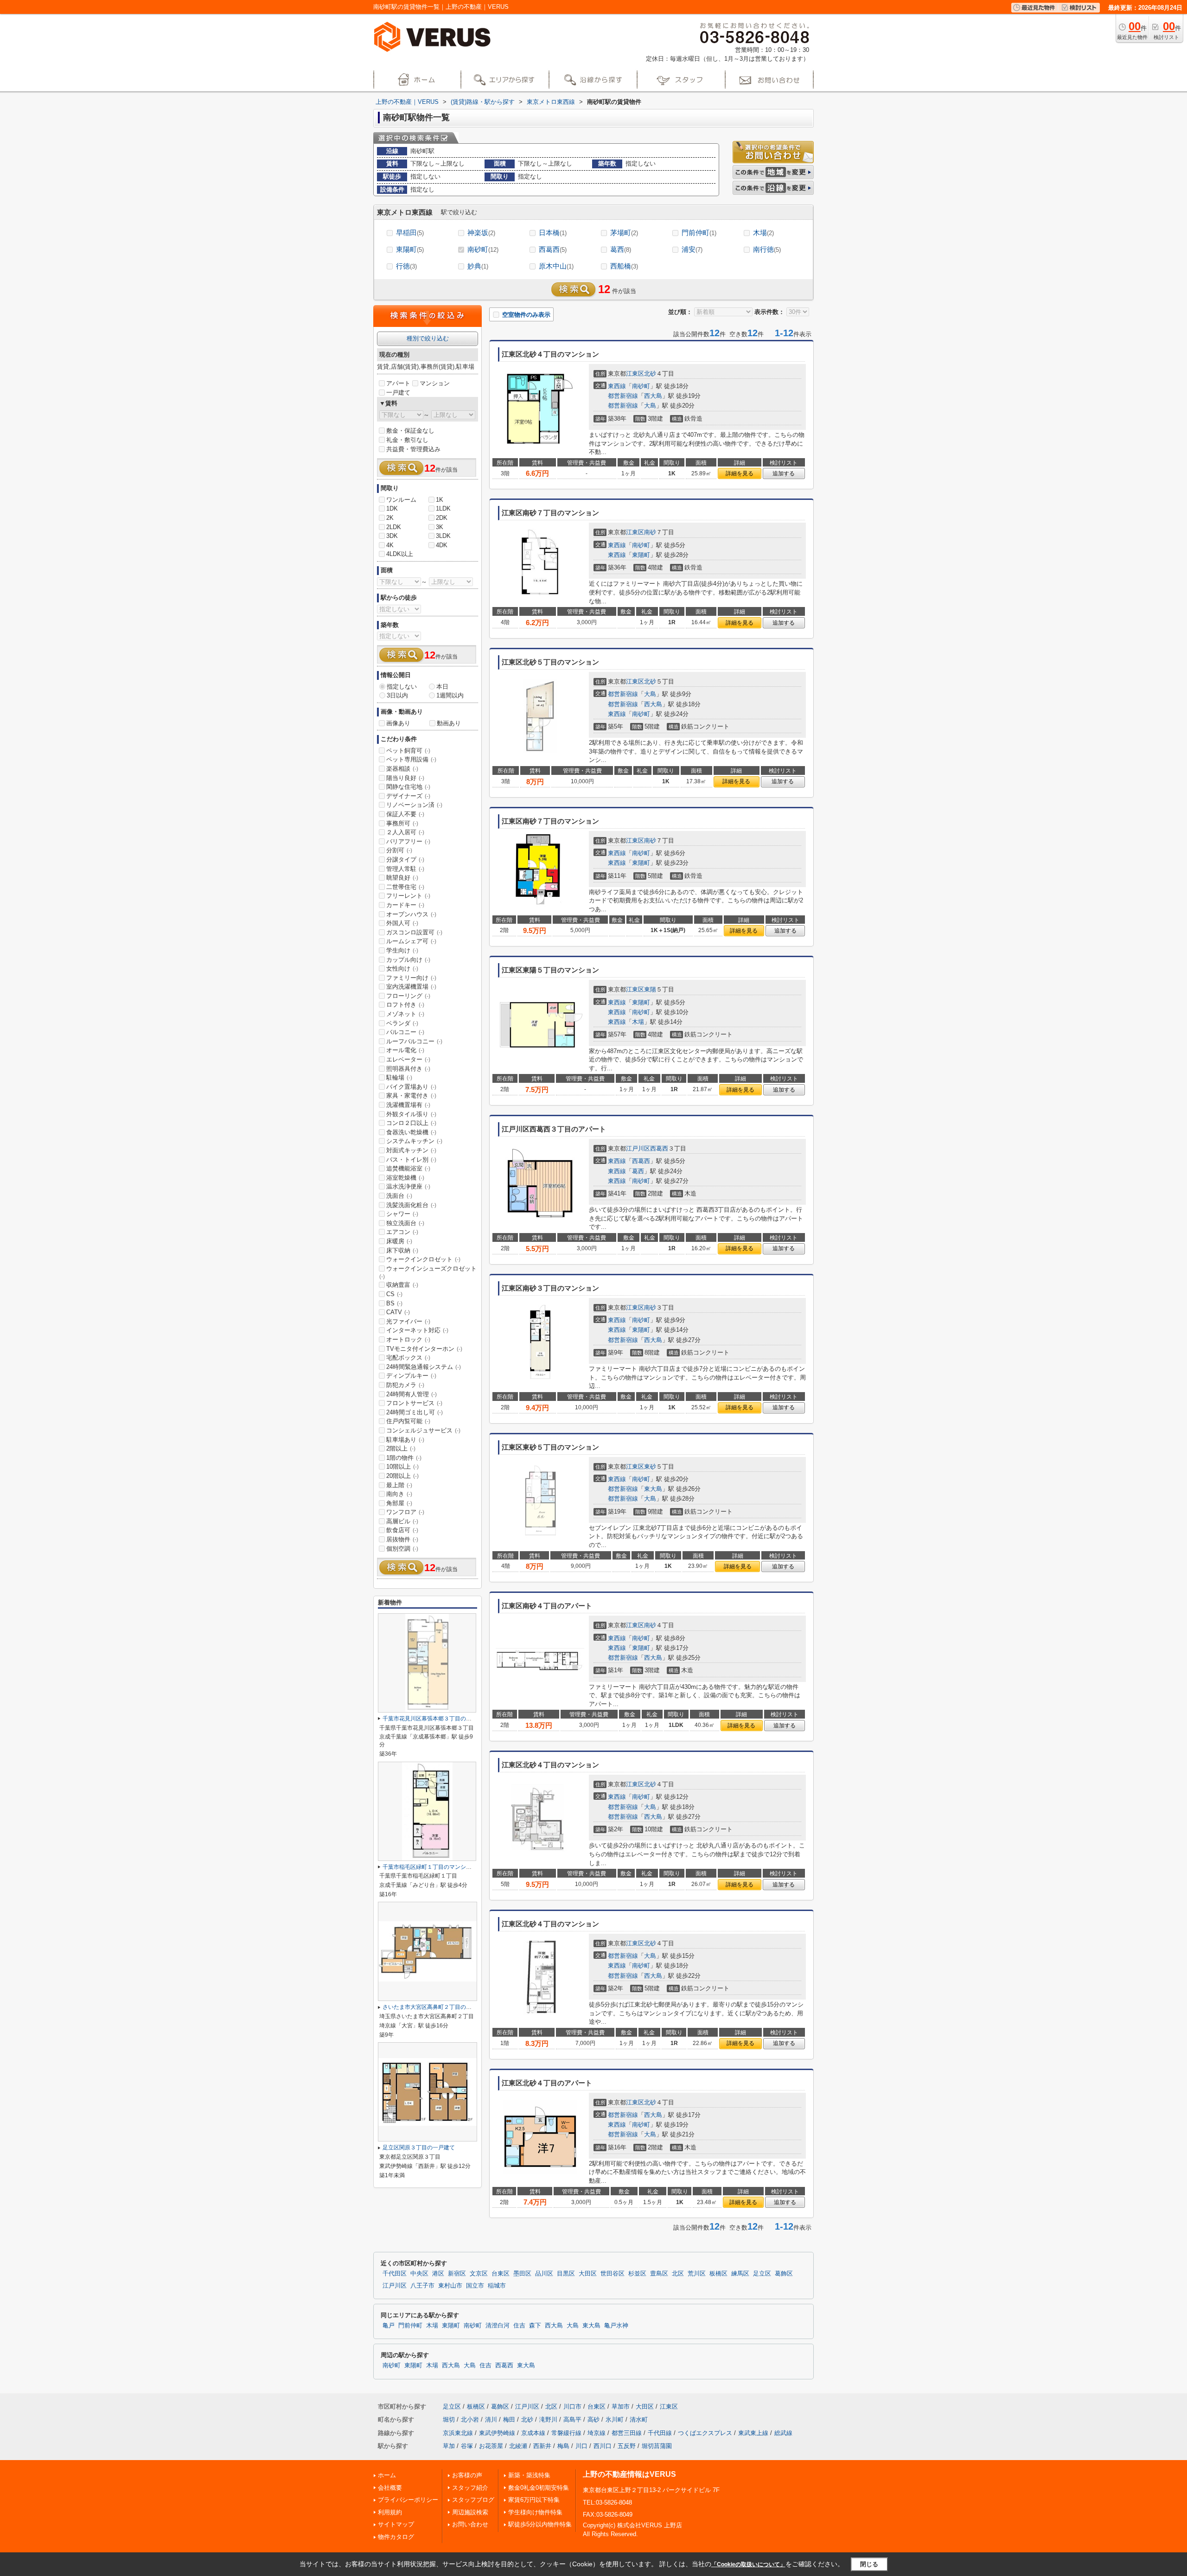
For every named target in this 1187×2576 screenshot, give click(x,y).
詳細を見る (740, 473)
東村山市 (450, 2286)
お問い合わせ (470, 2524)
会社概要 (390, 2488)
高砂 (593, 2419)
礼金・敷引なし (407, 440)
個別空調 (402, 1549)
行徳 (406, 266)
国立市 (475, 2286)
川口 (581, 2446)
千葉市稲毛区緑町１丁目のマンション (430, 1867)
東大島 (653, 1489)
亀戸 (389, 2326)
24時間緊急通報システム (424, 1367)
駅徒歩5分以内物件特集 (540, 2524)
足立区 (762, 2274)
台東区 (501, 2274)
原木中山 (556, 266)
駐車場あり (405, 1440)
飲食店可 (402, 1530)
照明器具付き (408, 1069)
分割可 (399, 850)
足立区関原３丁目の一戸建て (419, 2148)
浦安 (692, 249)
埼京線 (597, 2433)
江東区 (635, 374)
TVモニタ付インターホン (424, 1349)
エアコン (402, 1232)
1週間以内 (450, 695)
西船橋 (624, 266)
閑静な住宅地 (408, 787)
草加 (449, 2446)
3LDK (443, 536)
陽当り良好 (405, 778)
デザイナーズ (408, 796)
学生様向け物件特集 (535, 2512)
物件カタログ (396, 2537)
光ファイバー (408, 1321)
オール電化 (405, 1050)
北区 (678, 2274)
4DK (442, 545)
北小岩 (470, 2419)
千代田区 (395, 2274)
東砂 (650, 1467)
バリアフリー (408, 841)
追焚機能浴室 (408, 1168)
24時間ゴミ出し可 (415, 1412)
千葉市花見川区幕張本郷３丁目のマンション (438, 1719)
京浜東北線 (458, 2433)
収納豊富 (402, 1285)
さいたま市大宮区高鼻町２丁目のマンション (438, 2007)
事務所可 (402, 823)
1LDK (443, 508)
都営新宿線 (623, 396)
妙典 (478, 266)
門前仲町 (699, 233)
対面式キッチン (411, 1150)
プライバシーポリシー (408, 2500)
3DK (392, 536)
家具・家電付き (411, 1096)
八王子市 (422, 2286)
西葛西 (553, 249)
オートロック (408, 1339)
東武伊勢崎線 (497, 2433)
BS (394, 1303)
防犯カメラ (405, 1385)
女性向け (402, 968)
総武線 (783, 2433)
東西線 (617, 386)
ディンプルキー (411, 1376)
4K (390, 545)
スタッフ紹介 (470, 2488)
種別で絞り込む (428, 338)
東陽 (650, 989)
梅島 (563, 2446)
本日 (442, 687)
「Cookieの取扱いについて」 (748, 2564)
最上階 (399, 1485)
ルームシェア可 (411, 941)
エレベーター (408, 1059)
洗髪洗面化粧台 (411, 1205)
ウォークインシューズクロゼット (428, 1272)
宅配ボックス (408, 1358)
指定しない (402, 687)
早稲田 (410, 233)
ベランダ (402, 1023)
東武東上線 (753, 2433)
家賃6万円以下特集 (534, 2500)
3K (440, 527)
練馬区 (740, 2274)
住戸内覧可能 (408, 1421)
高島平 (572, 2419)
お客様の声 (467, 2475)
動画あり (449, 723)
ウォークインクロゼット (423, 1259)
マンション (435, 383)
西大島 (653, 396)
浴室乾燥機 (405, 1178)
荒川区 (697, 2274)
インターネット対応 (417, 1330)
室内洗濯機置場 (411, 987)
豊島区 (659, 2274)
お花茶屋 (491, 2446)
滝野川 (548, 2419)
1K (440, 500)
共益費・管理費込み (413, 449)
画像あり (398, 723)
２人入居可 (405, 832)
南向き (399, 1494)
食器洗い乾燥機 (411, 1132)
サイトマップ (396, 2524)
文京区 (479, 2274)
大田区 (588, 2274)
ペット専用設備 (411, 759)
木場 (763, 233)
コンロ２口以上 (411, 1123)
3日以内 (397, 695)
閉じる (869, 2564)
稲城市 (497, 2286)
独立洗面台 (405, 1223)
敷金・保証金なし (410, 431)
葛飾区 (784, 2274)
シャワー (402, 1214)
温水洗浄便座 (408, 1186)
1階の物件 (404, 1458)
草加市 (621, 2407)
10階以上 (402, 1467)
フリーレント (408, 896)
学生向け (402, 950)
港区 (438, 2274)
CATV (398, 1312)
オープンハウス (411, 914)
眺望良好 (402, 878)
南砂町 (483, 249)
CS (394, 1294)
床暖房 (399, 1241)
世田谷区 (613, 2274)
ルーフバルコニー (414, 1041)
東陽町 (410, 249)
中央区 (419, 2274)
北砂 (650, 374)
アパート (398, 383)
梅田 (509, 2419)
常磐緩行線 (566, 2433)
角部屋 (399, 1503)
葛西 (621, 249)
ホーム (387, 2475)
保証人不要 (405, 814)
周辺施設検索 (470, 2512)
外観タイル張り (411, 1114)
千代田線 (660, 2433)
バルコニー (405, 1032)
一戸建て (398, 393)
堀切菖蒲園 (657, 2446)
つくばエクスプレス (705, 2433)
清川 (491, 2419)
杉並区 (637, 2274)
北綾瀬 (518, 2446)
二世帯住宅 (405, 887)
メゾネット (405, 1014)
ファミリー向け (411, 978)
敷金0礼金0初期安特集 (539, 2488)
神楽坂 (481, 233)
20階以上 (402, 1476)
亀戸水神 (616, 2326)
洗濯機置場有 (408, 1105)
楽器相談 (402, 769)
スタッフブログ (473, 2500)
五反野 (627, 2446)
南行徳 (767, 249)
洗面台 (399, 1196)
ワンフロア (405, 1512)
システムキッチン (414, 1141)
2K (390, 518)
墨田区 (522, 2274)
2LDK (394, 527)
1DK (392, 508)
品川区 (544, 2274)
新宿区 (457, 2274)
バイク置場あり (411, 1087)
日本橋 (553, 233)
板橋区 (718, 2274)
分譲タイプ (405, 860)
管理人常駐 (405, 869)
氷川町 (615, 2419)
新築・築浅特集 (529, 2475)
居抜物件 (402, 1539)
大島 (650, 406)
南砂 (650, 532)
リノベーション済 (414, 805)
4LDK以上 (400, 554)
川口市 (572, 2407)
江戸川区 (638, 1148)
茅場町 (624, 233)
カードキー (405, 905)
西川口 (603, 2446)
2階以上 (401, 1448)
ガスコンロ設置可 (414, 932)
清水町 (639, 2419)
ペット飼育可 (408, 751)
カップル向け (408, 960)
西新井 (542, 2446)
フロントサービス (414, 1403)
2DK (442, 518)
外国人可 (402, 923)
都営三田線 (627, 2433)
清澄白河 (498, 2326)
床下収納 (402, 1250)
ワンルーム (401, 500)
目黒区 (566, 2274)
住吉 (519, 2326)
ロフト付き (405, 1005)
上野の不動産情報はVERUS (629, 2474)
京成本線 (533, 2433)
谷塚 (467, 2446)
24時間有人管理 (412, 1394)
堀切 (449, 2419)
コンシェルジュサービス (423, 1430)
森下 (535, 2326)
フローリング (408, 996)
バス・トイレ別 (411, 1160)
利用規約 (390, 2512)
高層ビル (402, 1521)
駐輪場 (399, 1077)
